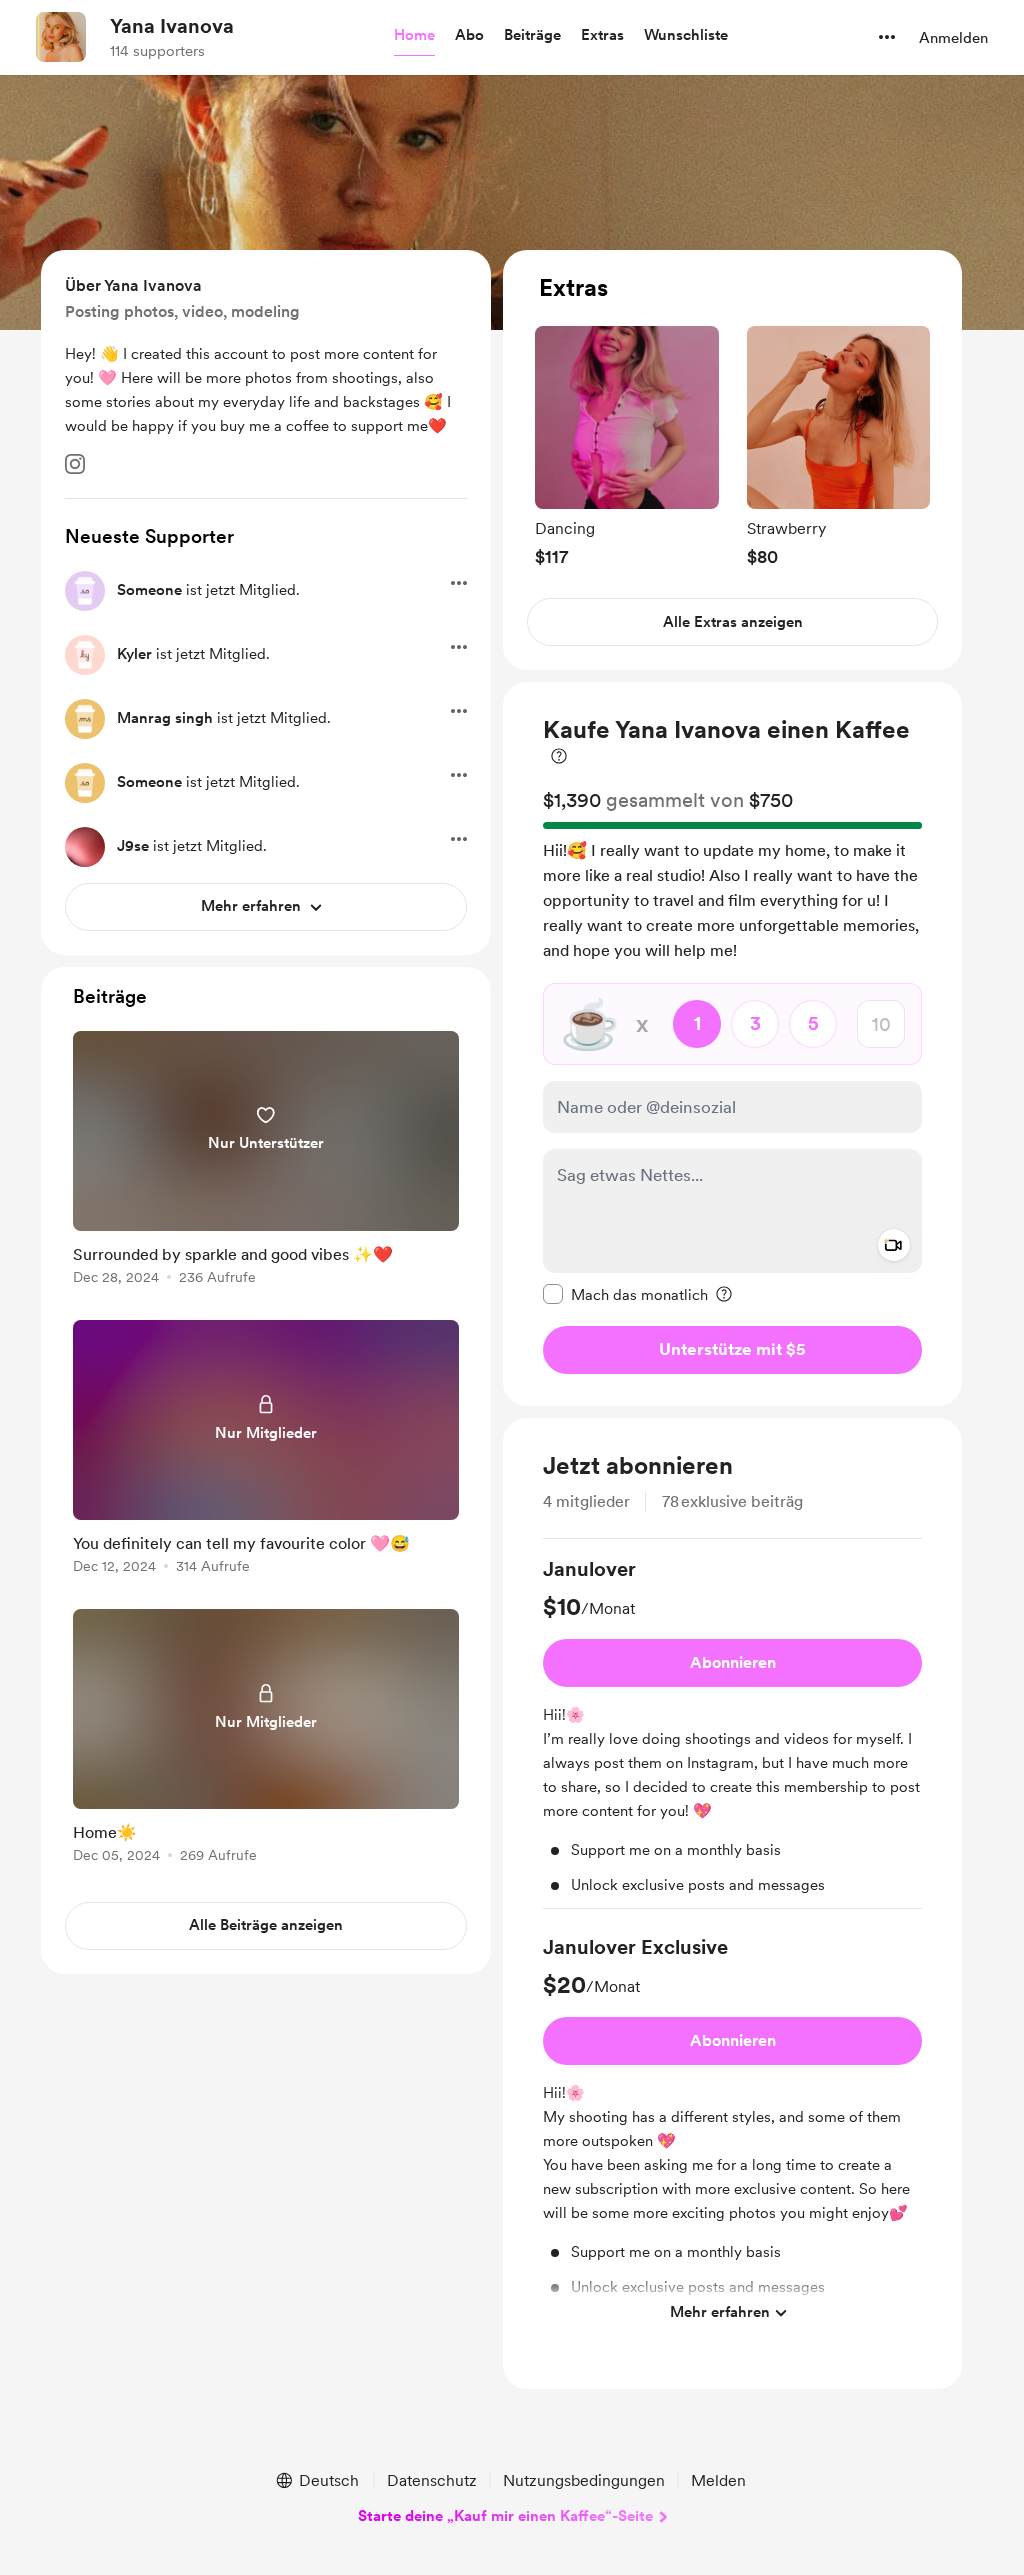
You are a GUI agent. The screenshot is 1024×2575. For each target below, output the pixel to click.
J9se (133, 846)
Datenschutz (432, 2480)
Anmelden (953, 38)
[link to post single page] (266, 1161)
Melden (718, 2480)
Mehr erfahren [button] (720, 2312)
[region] (732, 460)
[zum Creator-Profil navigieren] (61, 37)
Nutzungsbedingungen (584, 2480)
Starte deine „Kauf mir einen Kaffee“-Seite (505, 2516)
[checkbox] (625, 1294)
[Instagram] (75, 464)
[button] (414, 36)
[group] (627, 446)
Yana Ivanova (172, 26)
